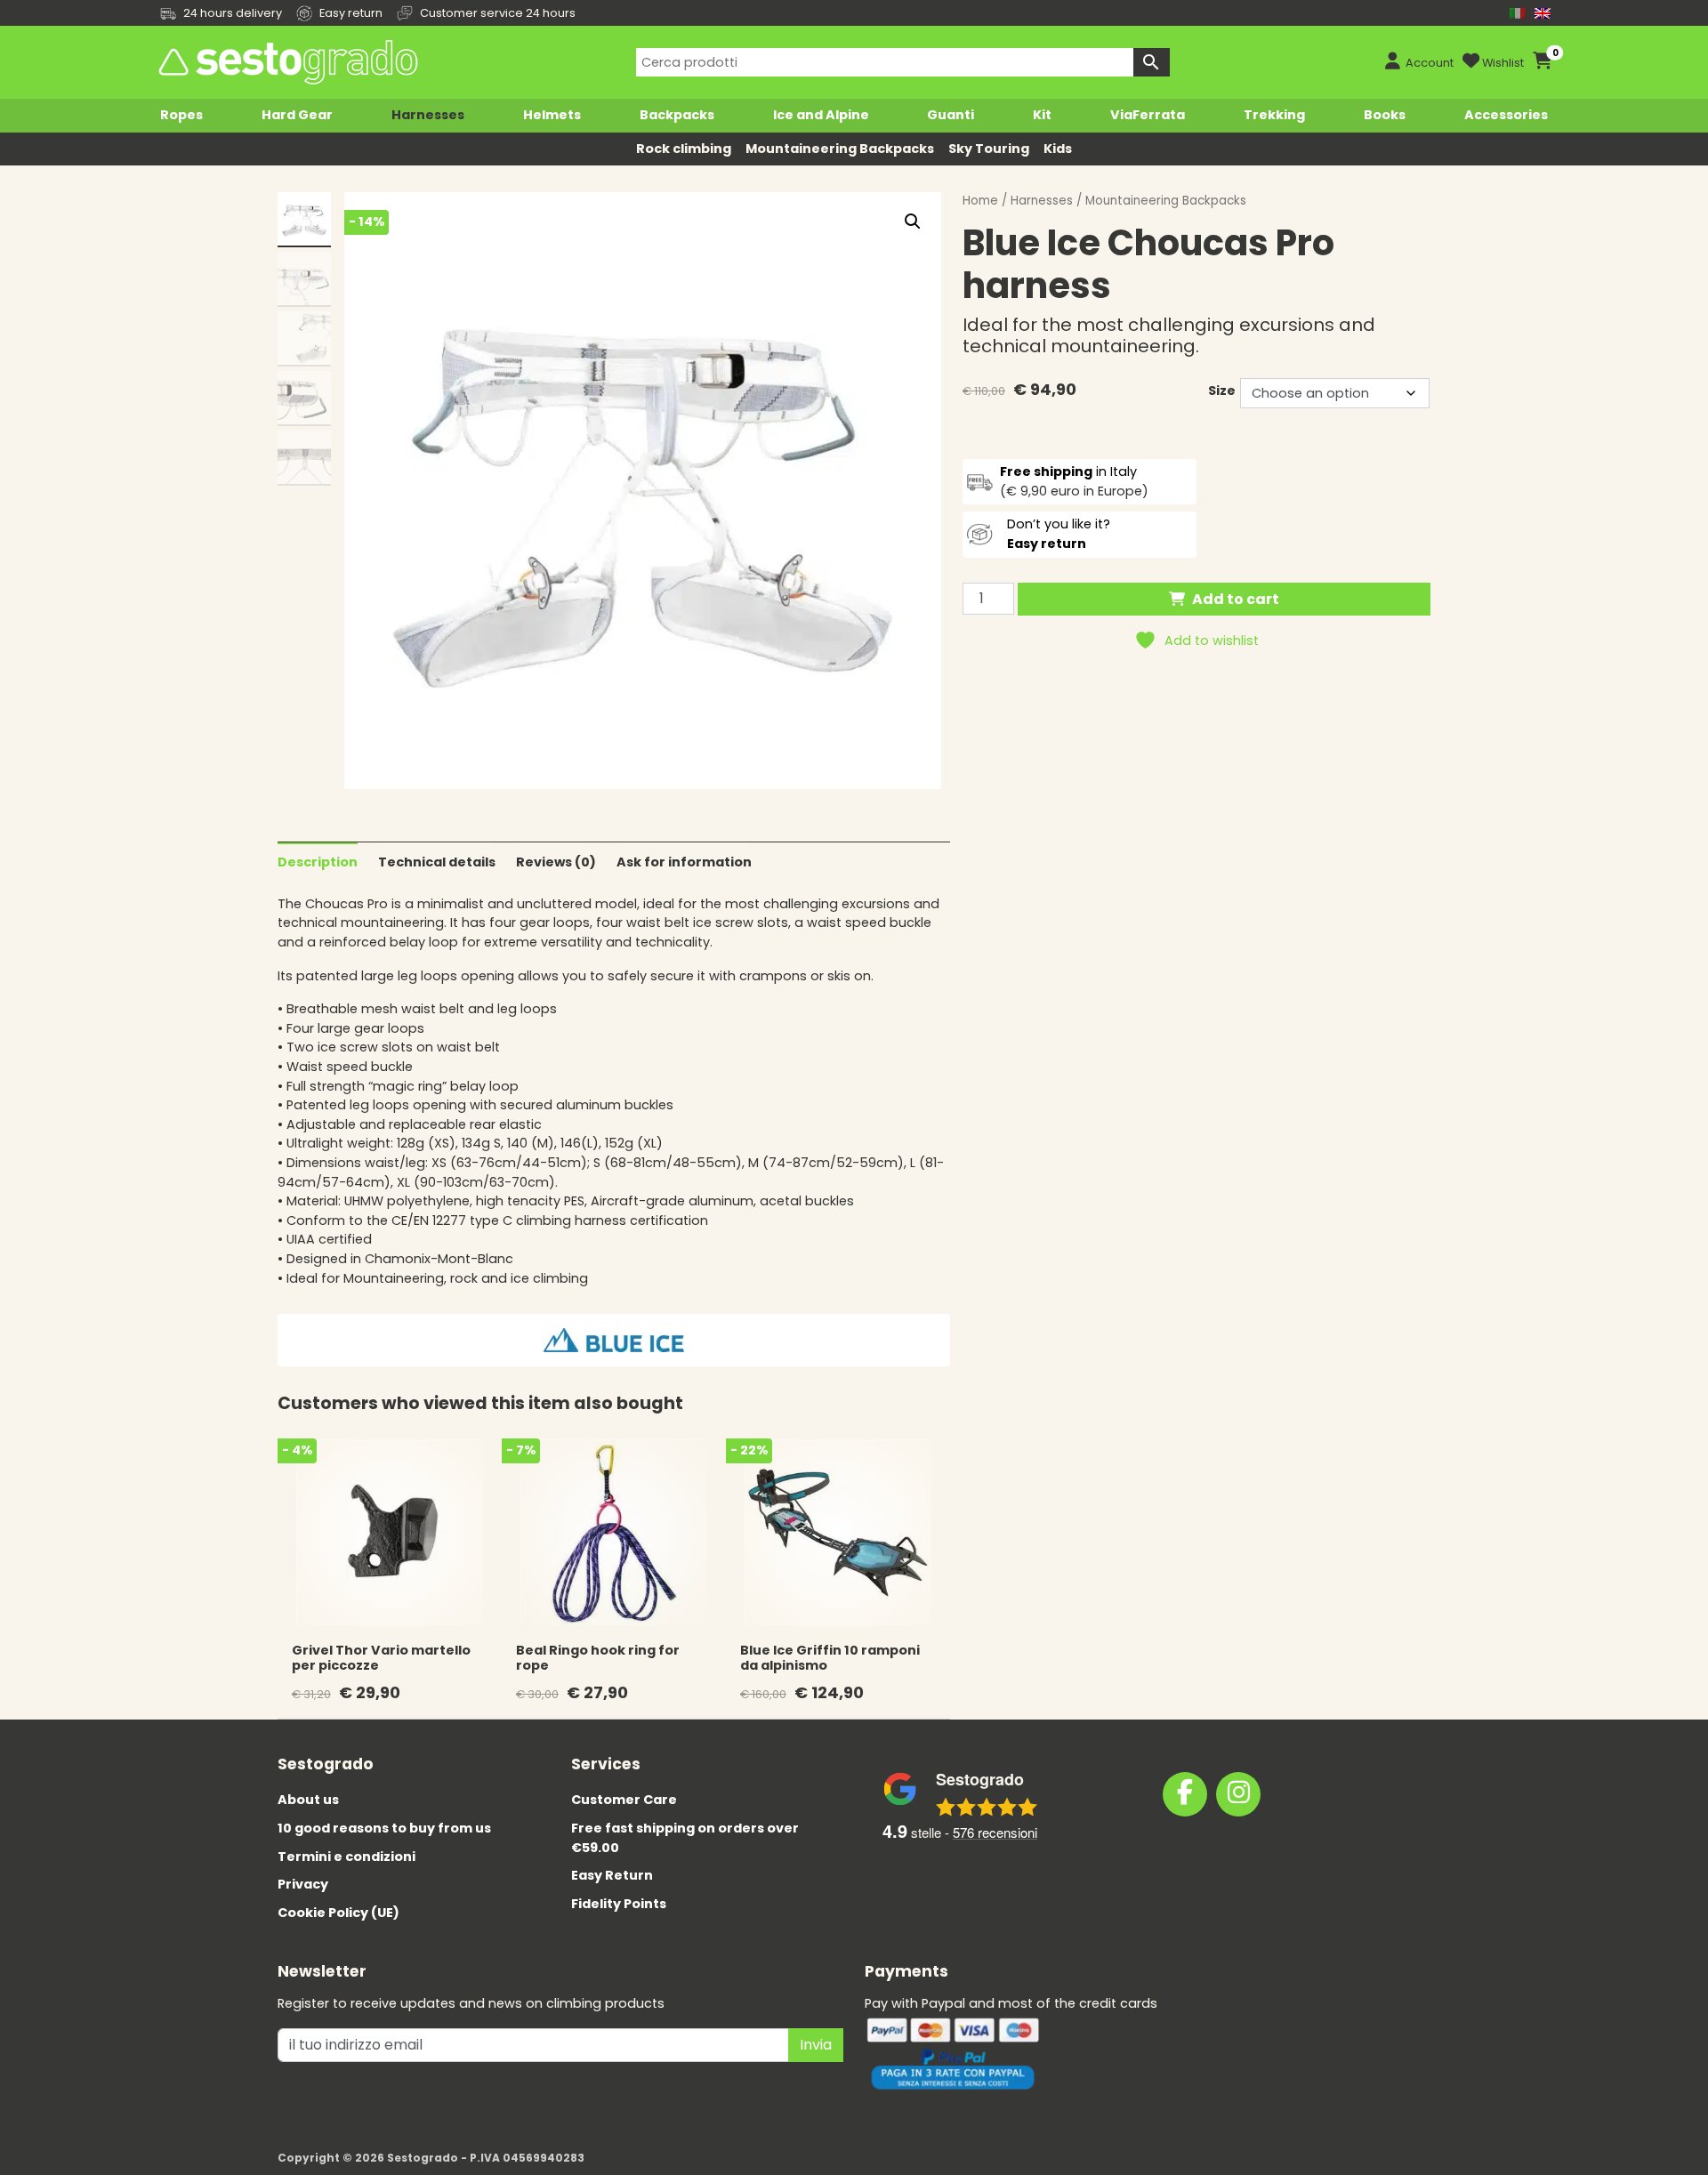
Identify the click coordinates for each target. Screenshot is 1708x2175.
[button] (913, 222)
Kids (1058, 149)
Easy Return (612, 1875)
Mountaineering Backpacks (840, 149)
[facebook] (1185, 1794)
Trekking (1274, 115)
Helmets (552, 115)
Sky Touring (989, 149)
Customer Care (624, 1800)
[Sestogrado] (286, 62)
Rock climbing (684, 149)
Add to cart (1236, 599)
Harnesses (428, 115)
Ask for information (684, 862)
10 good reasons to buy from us (384, 1828)
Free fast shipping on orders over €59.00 (685, 1838)
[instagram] (1238, 1794)
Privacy (303, 1884)
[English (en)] (1543, 13)
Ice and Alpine (821, 115)
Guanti (951, 115)
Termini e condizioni (346, 1857)
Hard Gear (297, 115)
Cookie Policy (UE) (338, 1913)
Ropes (181, 115)
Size (1222, 391)
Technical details (437, 862)
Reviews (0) (556, 862)
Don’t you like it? (1059, 534)
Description (318, 862)
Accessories (1506, 115)
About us (308, 1800)
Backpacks (677, 115)
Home (980, 201)
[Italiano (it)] (1518, 13)
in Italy (1068, 471)
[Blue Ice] (614, 1340)
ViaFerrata (1148, 115)
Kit (1042, 115)
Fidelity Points (619, 1904)
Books (1385, 115)
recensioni (995, 1832)
